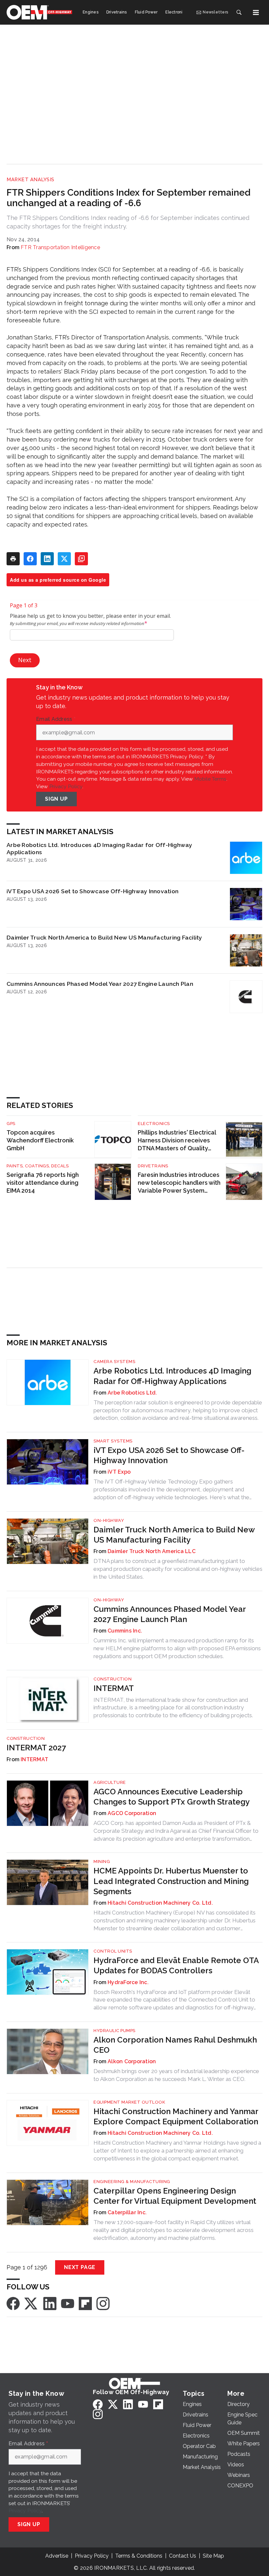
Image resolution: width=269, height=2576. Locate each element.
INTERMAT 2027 (36, 1748)
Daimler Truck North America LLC (152, 1551)
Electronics (154, 1124)
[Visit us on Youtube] (68, 2303)
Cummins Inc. (125, 1631)
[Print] (13, 559)
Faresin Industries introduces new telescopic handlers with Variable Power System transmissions (179, 1183)
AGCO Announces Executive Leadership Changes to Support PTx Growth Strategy (172, 1797)
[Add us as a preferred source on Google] (81, 559)
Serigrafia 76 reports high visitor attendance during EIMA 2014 (43, 1183)
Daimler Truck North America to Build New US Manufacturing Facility (104, 937)
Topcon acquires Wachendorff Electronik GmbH (40, 1140)
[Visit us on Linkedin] (50, 2303)
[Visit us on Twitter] (31, 2303)
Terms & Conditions (139, 2556)
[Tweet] (64, 559)
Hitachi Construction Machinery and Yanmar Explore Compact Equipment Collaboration (176, 2116)
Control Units (113, 1951)
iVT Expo (119, 1472)
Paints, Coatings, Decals (38, 1166)
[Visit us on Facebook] (13, 2303)
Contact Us (183, 2556)
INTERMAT (114, 1688)
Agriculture (110, 1782)
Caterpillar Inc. (127, 2212)
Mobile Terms (210, 779)
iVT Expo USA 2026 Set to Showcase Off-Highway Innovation (93, 891)
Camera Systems (114, 1362)
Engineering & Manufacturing (132, 2182)
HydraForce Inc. (128, 1982)
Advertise (57, 2556)
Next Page (80, 2267)
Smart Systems (113, 1441)
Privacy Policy (66, 786)
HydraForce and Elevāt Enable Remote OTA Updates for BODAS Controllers (176, 1965)
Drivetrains (153, 1166)
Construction (113, 1679)
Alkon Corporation (132, 2061)
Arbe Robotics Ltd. (132, 1393)
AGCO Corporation (132, 1813)
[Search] (239, 12)
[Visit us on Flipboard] (85, 2303)
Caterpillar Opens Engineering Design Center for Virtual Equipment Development (175, 2196)
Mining (102, 1862)
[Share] (30, 559)
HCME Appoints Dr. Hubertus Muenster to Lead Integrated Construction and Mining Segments (171, 1881)
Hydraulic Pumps (114, 2031)
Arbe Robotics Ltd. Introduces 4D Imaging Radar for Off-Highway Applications (100, 848)
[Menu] (256, 12)
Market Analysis (31, 180)
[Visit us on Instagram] (103, 2303)
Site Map (213, 2556)
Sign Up (56, 799)
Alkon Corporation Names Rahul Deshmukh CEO (175, 2045)
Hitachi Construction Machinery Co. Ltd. (160, 1903)
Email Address (56, 719)
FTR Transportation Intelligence (60, 247)
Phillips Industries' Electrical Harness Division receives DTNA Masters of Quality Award (177, 1141)
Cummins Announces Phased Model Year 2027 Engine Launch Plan (100, 984)
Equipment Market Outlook (129, 2102)
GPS (11, 1124)
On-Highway (109, 1520)
